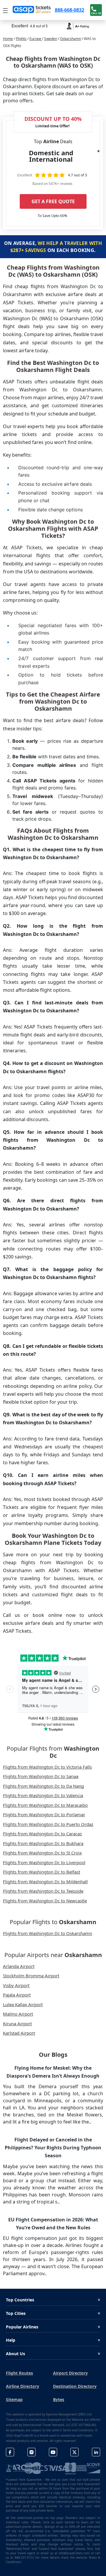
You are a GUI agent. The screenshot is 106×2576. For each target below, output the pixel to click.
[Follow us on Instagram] (32, 2452)
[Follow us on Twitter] (74, 2452)
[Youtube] (53, 2452)
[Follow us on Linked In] (96, 2452)
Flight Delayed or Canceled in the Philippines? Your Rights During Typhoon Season (53, 2148)
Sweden (51, 39)
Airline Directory (23, 2386)
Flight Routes (19, 2373)
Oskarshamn (71, 39)
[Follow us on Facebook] (10, 2452)
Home (8, 39)
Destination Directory (75, 2386)
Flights (21, 39)
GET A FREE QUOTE (53, 201)
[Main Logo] (32, 10)
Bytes (59, 2399)
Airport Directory (70, 2373)
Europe (36, 39)
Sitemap (14, 2399)
